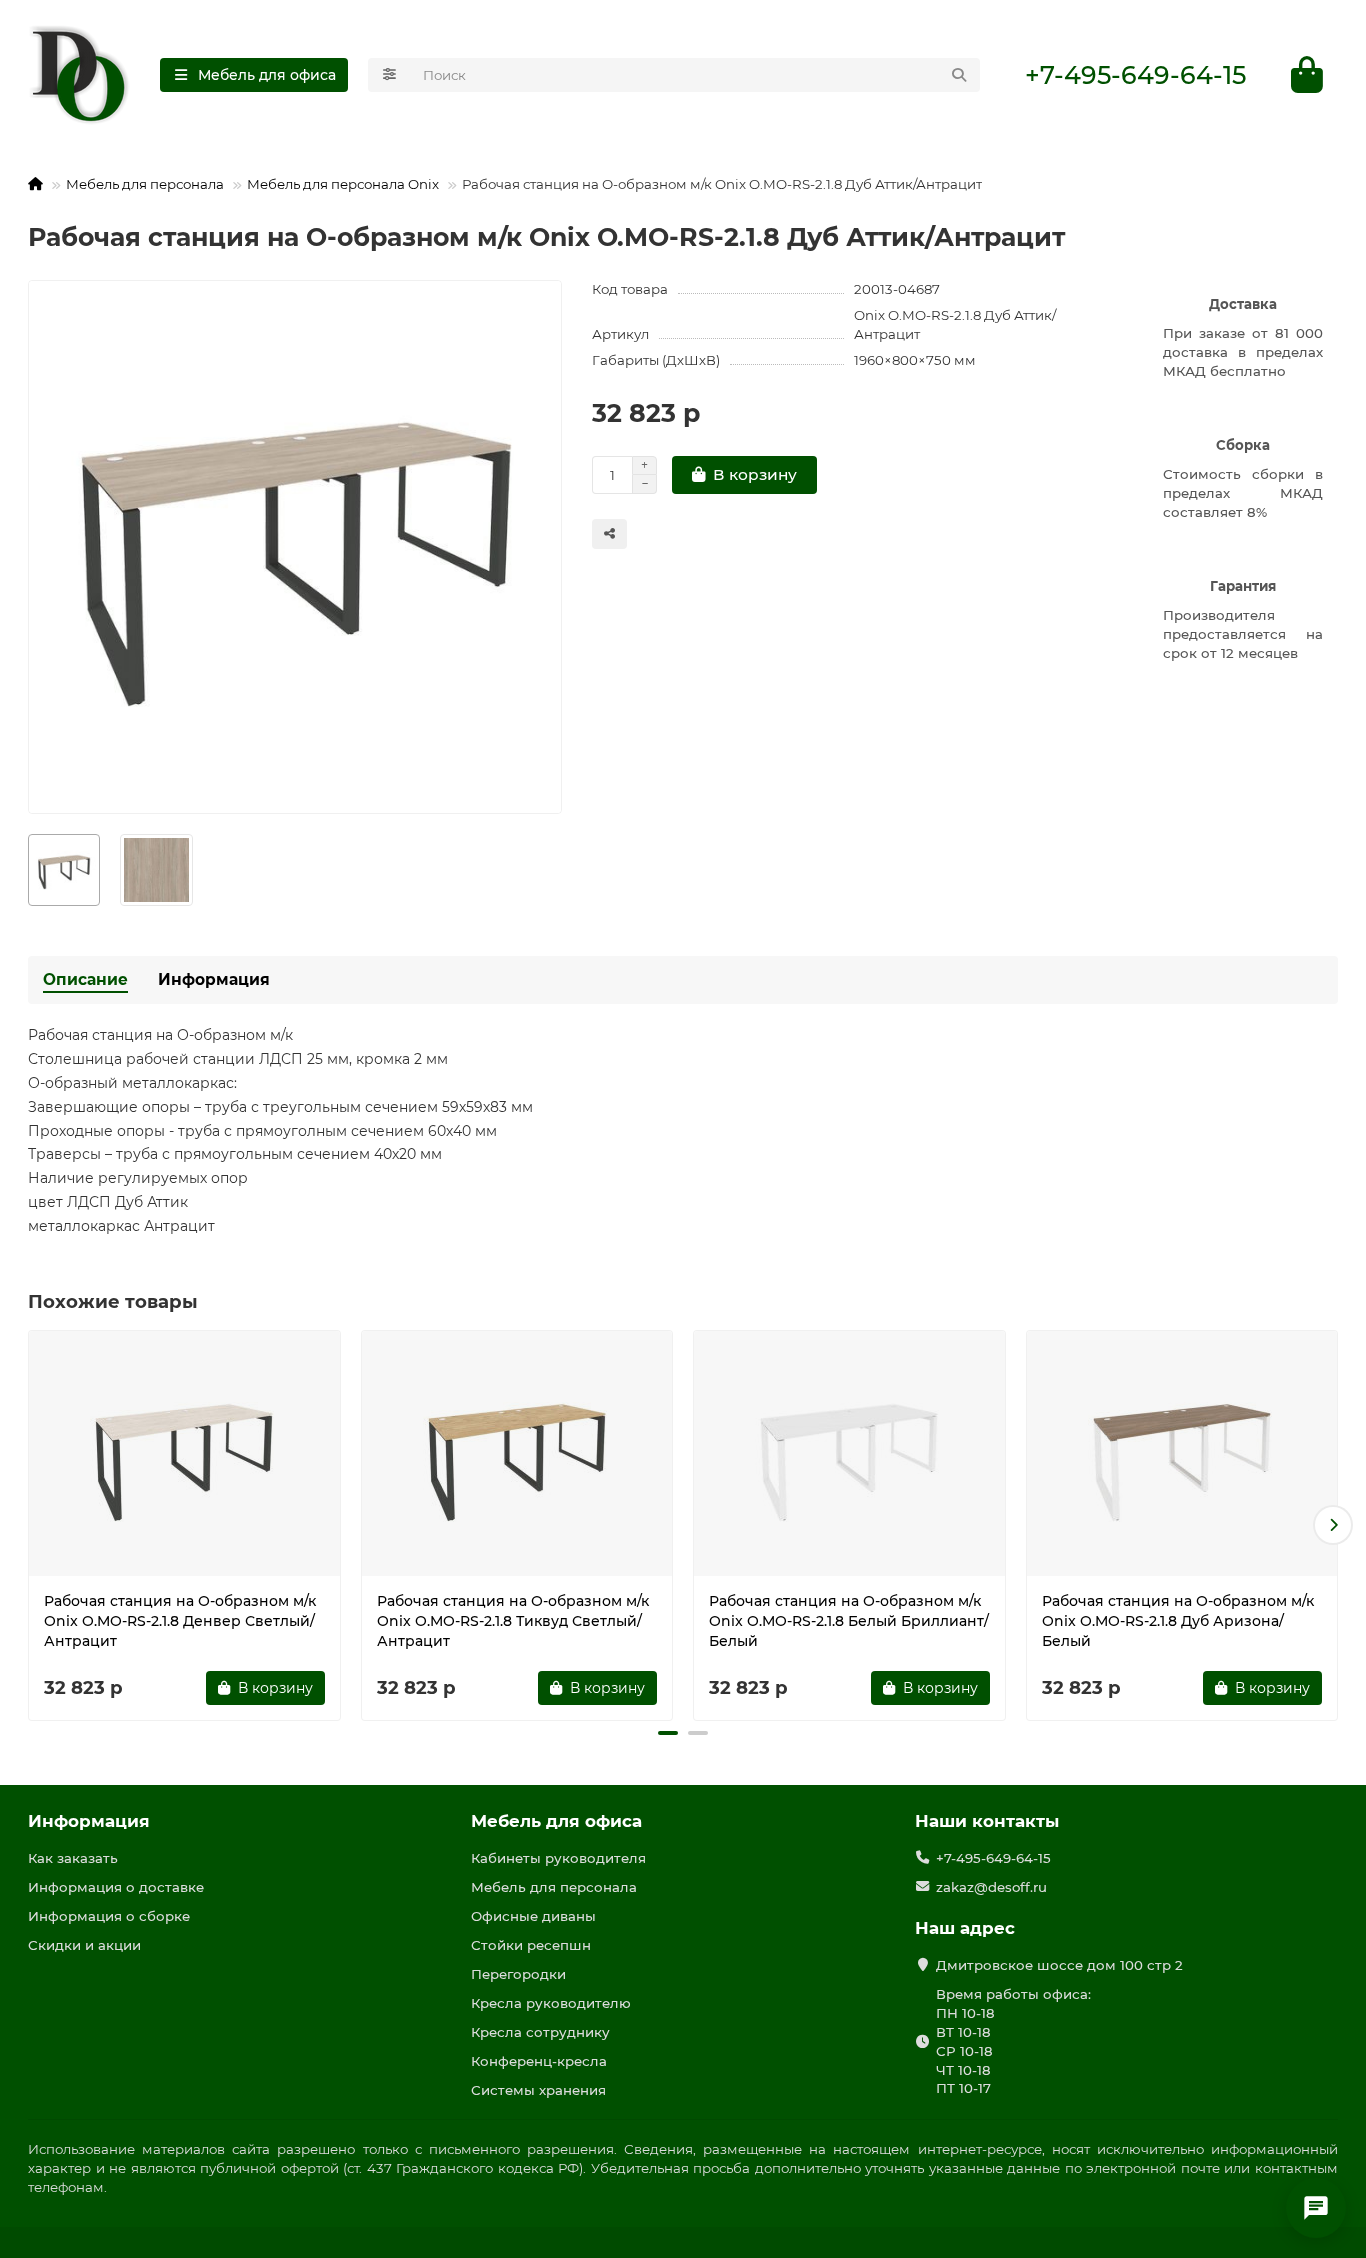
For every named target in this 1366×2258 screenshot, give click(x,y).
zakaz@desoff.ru (991, 1887)
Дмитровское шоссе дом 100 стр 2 (1059, 1965)
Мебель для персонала (145, 184)
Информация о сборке (109, 1916)
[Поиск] (959, 75)
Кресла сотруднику (540, 2032)
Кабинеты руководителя (558, 1858)
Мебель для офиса (556, 1821)
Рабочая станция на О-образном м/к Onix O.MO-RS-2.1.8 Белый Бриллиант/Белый (849, 1621)
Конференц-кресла (539, 2061)
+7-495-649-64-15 (1135, 75)
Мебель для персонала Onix (343, 184)
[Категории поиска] (389, 75)
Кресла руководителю (551, 2003)
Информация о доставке (116, 1887)
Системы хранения (538, 2090)
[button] (33, 1525)
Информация (214, 979)
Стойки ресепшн (531, 1945)
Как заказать (73, 1858)
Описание (85, 979)
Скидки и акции (84, 1945)
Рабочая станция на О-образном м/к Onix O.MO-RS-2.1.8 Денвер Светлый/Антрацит (180, 1621)
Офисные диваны (533, 1916)
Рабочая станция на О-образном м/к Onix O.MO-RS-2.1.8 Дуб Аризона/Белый (1178, 1621)
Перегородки (518, 1974)
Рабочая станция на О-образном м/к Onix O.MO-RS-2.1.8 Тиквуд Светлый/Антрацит (513, 1621)
